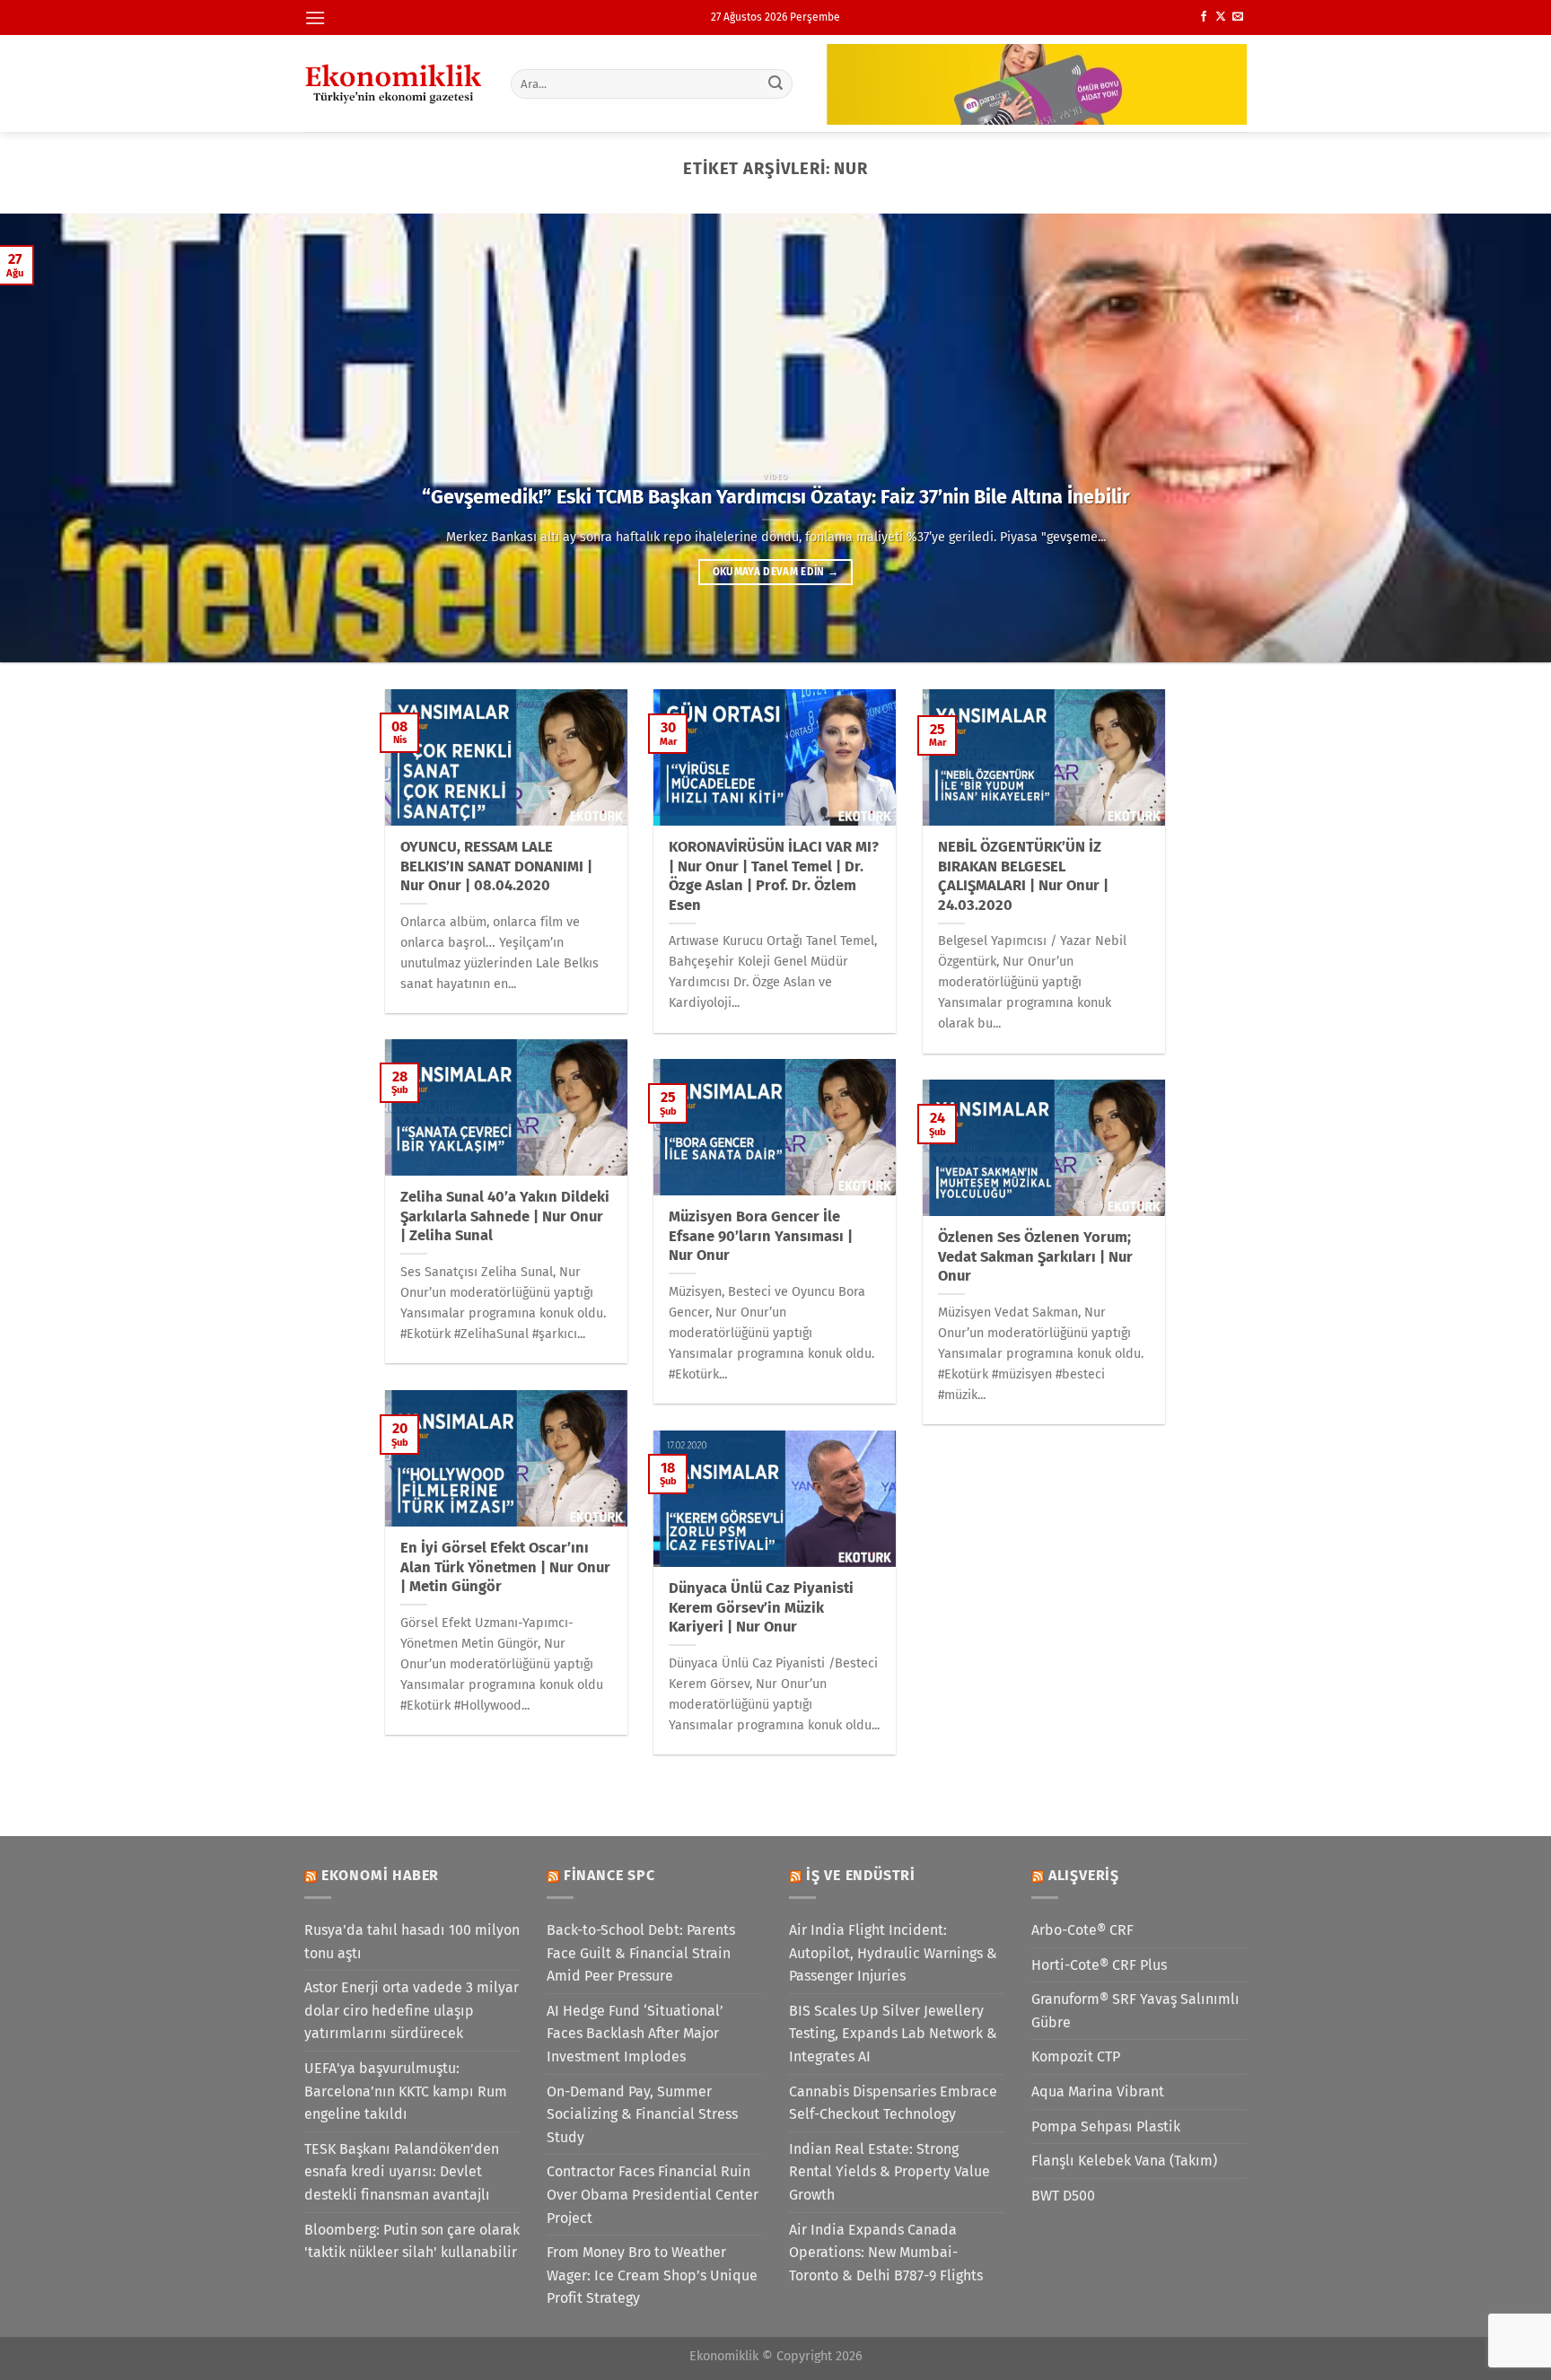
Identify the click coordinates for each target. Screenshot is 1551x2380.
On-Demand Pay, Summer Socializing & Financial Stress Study (642, 2114)
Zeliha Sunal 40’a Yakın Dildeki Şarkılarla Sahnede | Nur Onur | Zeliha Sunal (505, 1216)
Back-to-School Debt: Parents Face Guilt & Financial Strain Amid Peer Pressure (641, 1953)
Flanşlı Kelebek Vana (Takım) (1124, 2161)
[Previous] (54, 438)
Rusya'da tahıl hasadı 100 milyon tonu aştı (412, 1942)
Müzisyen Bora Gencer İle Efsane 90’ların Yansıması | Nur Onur (761, 1236)
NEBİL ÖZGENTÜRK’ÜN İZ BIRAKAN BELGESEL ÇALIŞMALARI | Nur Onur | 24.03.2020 (1023, 876)
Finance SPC (609, 1875)
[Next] (1497, 438)
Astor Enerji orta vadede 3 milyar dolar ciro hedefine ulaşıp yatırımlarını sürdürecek (412, 2010)
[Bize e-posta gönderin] (1238, 17)
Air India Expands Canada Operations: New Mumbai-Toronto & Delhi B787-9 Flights (886, 2253)
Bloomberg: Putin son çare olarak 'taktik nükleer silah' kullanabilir (412, 2241)
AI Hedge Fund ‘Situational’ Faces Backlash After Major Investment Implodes (635, 2034)
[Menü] (315, 17)
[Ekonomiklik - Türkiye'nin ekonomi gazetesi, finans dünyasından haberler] (394, 83)
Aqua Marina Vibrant (1098, 2091)
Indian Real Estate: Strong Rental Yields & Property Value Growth (889, 2172)
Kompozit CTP (1076, 2056)
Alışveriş (1084, 1875)
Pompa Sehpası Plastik (1106, 2126)
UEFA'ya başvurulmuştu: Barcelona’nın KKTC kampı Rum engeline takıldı (406, 2091)
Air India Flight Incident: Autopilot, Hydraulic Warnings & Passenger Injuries (893, 1953)
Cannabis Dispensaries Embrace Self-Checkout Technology (893, 2103)
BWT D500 (1063, 2196)
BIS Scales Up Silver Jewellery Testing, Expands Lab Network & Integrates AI (893, 2034)
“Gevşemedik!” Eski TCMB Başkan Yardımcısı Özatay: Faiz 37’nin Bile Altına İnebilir (776, 497)
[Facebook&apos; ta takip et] (1204, 17)
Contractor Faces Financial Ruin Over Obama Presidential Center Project (653, 2194)
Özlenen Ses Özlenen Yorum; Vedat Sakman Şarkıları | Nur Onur (1035, 1256)
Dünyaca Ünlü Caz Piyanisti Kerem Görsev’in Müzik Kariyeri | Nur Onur (761, 1607)
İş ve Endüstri (861, 1875)
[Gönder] (776, 83)
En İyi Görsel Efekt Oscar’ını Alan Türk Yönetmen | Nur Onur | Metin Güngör (505, 1567)
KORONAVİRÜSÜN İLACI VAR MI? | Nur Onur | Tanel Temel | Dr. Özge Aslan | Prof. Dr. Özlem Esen (774, 876)
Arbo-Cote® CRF (1082, 1930)
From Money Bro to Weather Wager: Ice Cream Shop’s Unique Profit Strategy (652, 2275)
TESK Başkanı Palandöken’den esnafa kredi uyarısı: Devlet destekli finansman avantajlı (402, 2172)
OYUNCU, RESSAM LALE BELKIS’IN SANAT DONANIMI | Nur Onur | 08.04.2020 (496, 866)
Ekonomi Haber (380, 1875)
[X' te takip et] (1221, 17)
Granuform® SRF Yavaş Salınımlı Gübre (1135, 2011)
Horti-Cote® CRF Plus (1099, 1965)
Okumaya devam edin (776, 572)
